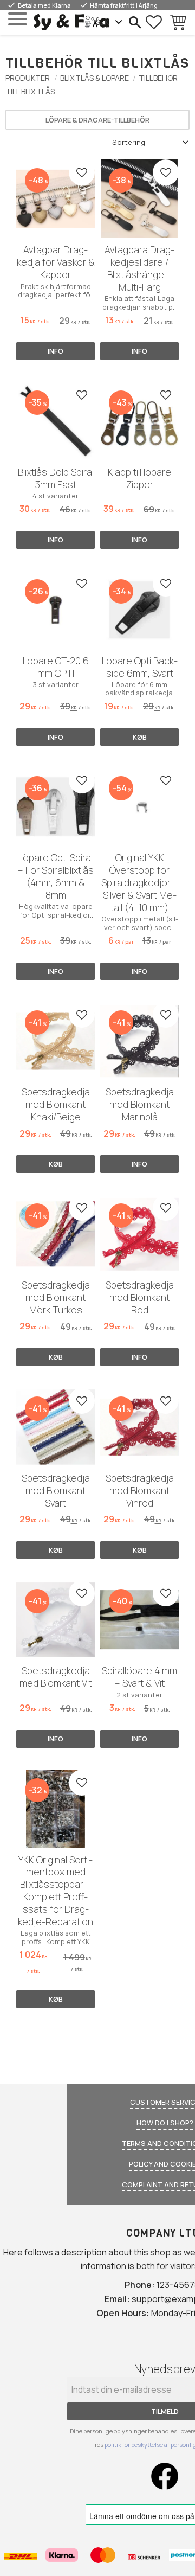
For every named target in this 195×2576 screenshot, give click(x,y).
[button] (18, 19)
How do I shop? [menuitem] (165, 2123)
